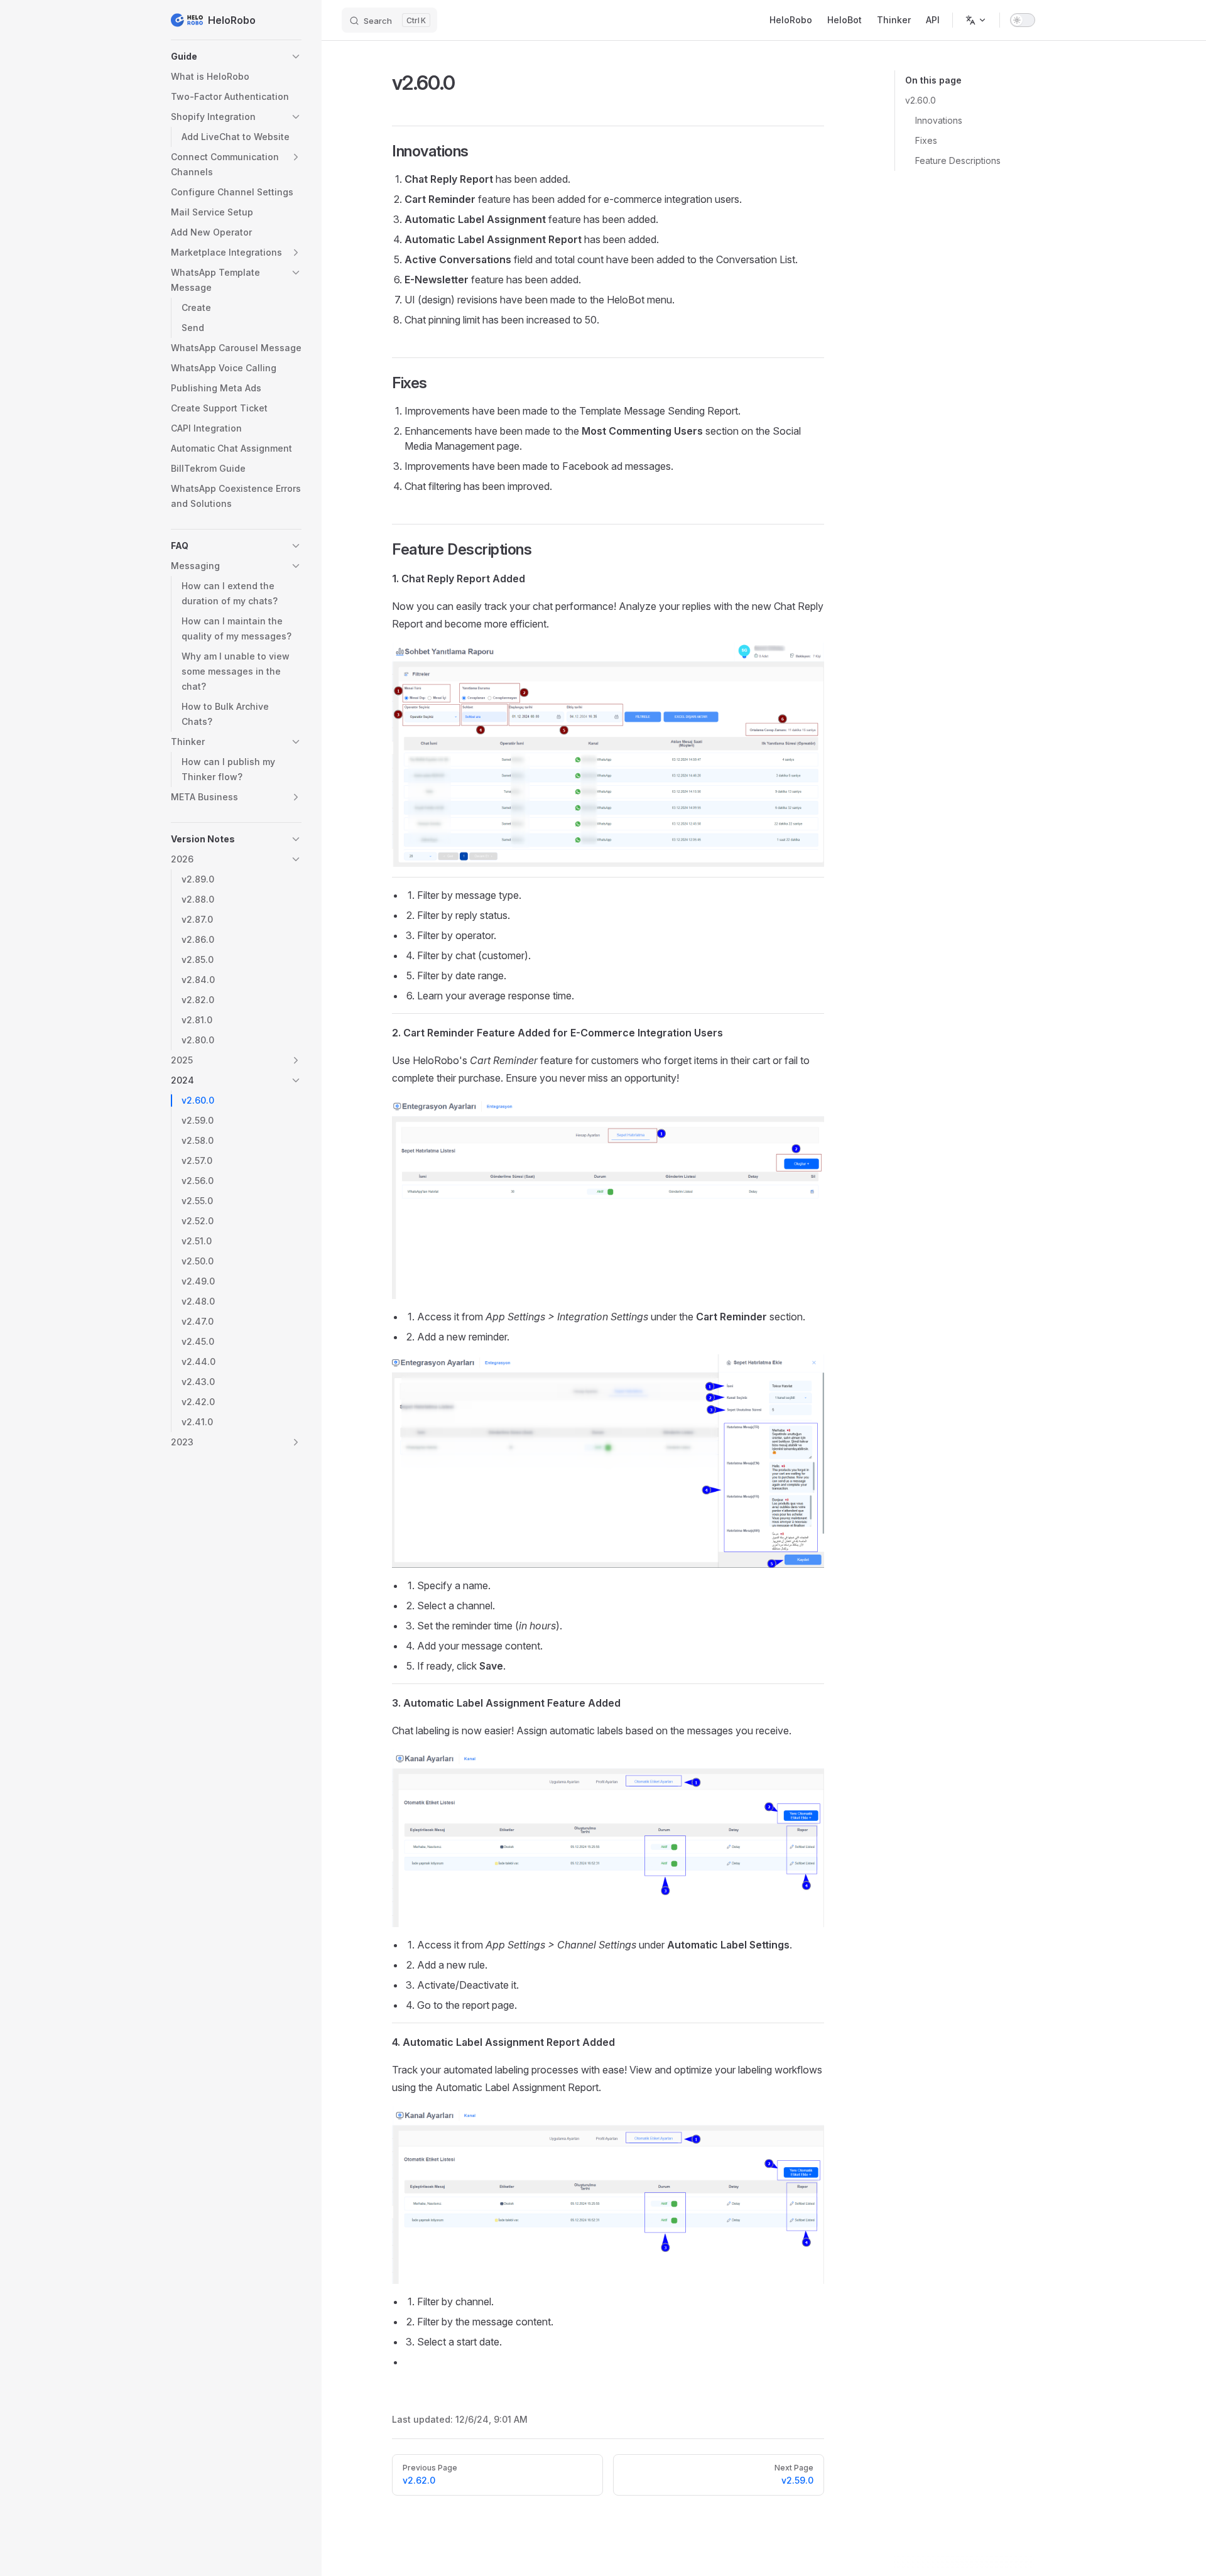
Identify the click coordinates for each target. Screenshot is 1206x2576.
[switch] (1023, 20)
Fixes (926, 140)
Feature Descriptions (958, 160)
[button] (236, 57)
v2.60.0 (921, 100)
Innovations (939, 120)
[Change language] (976, 20)
